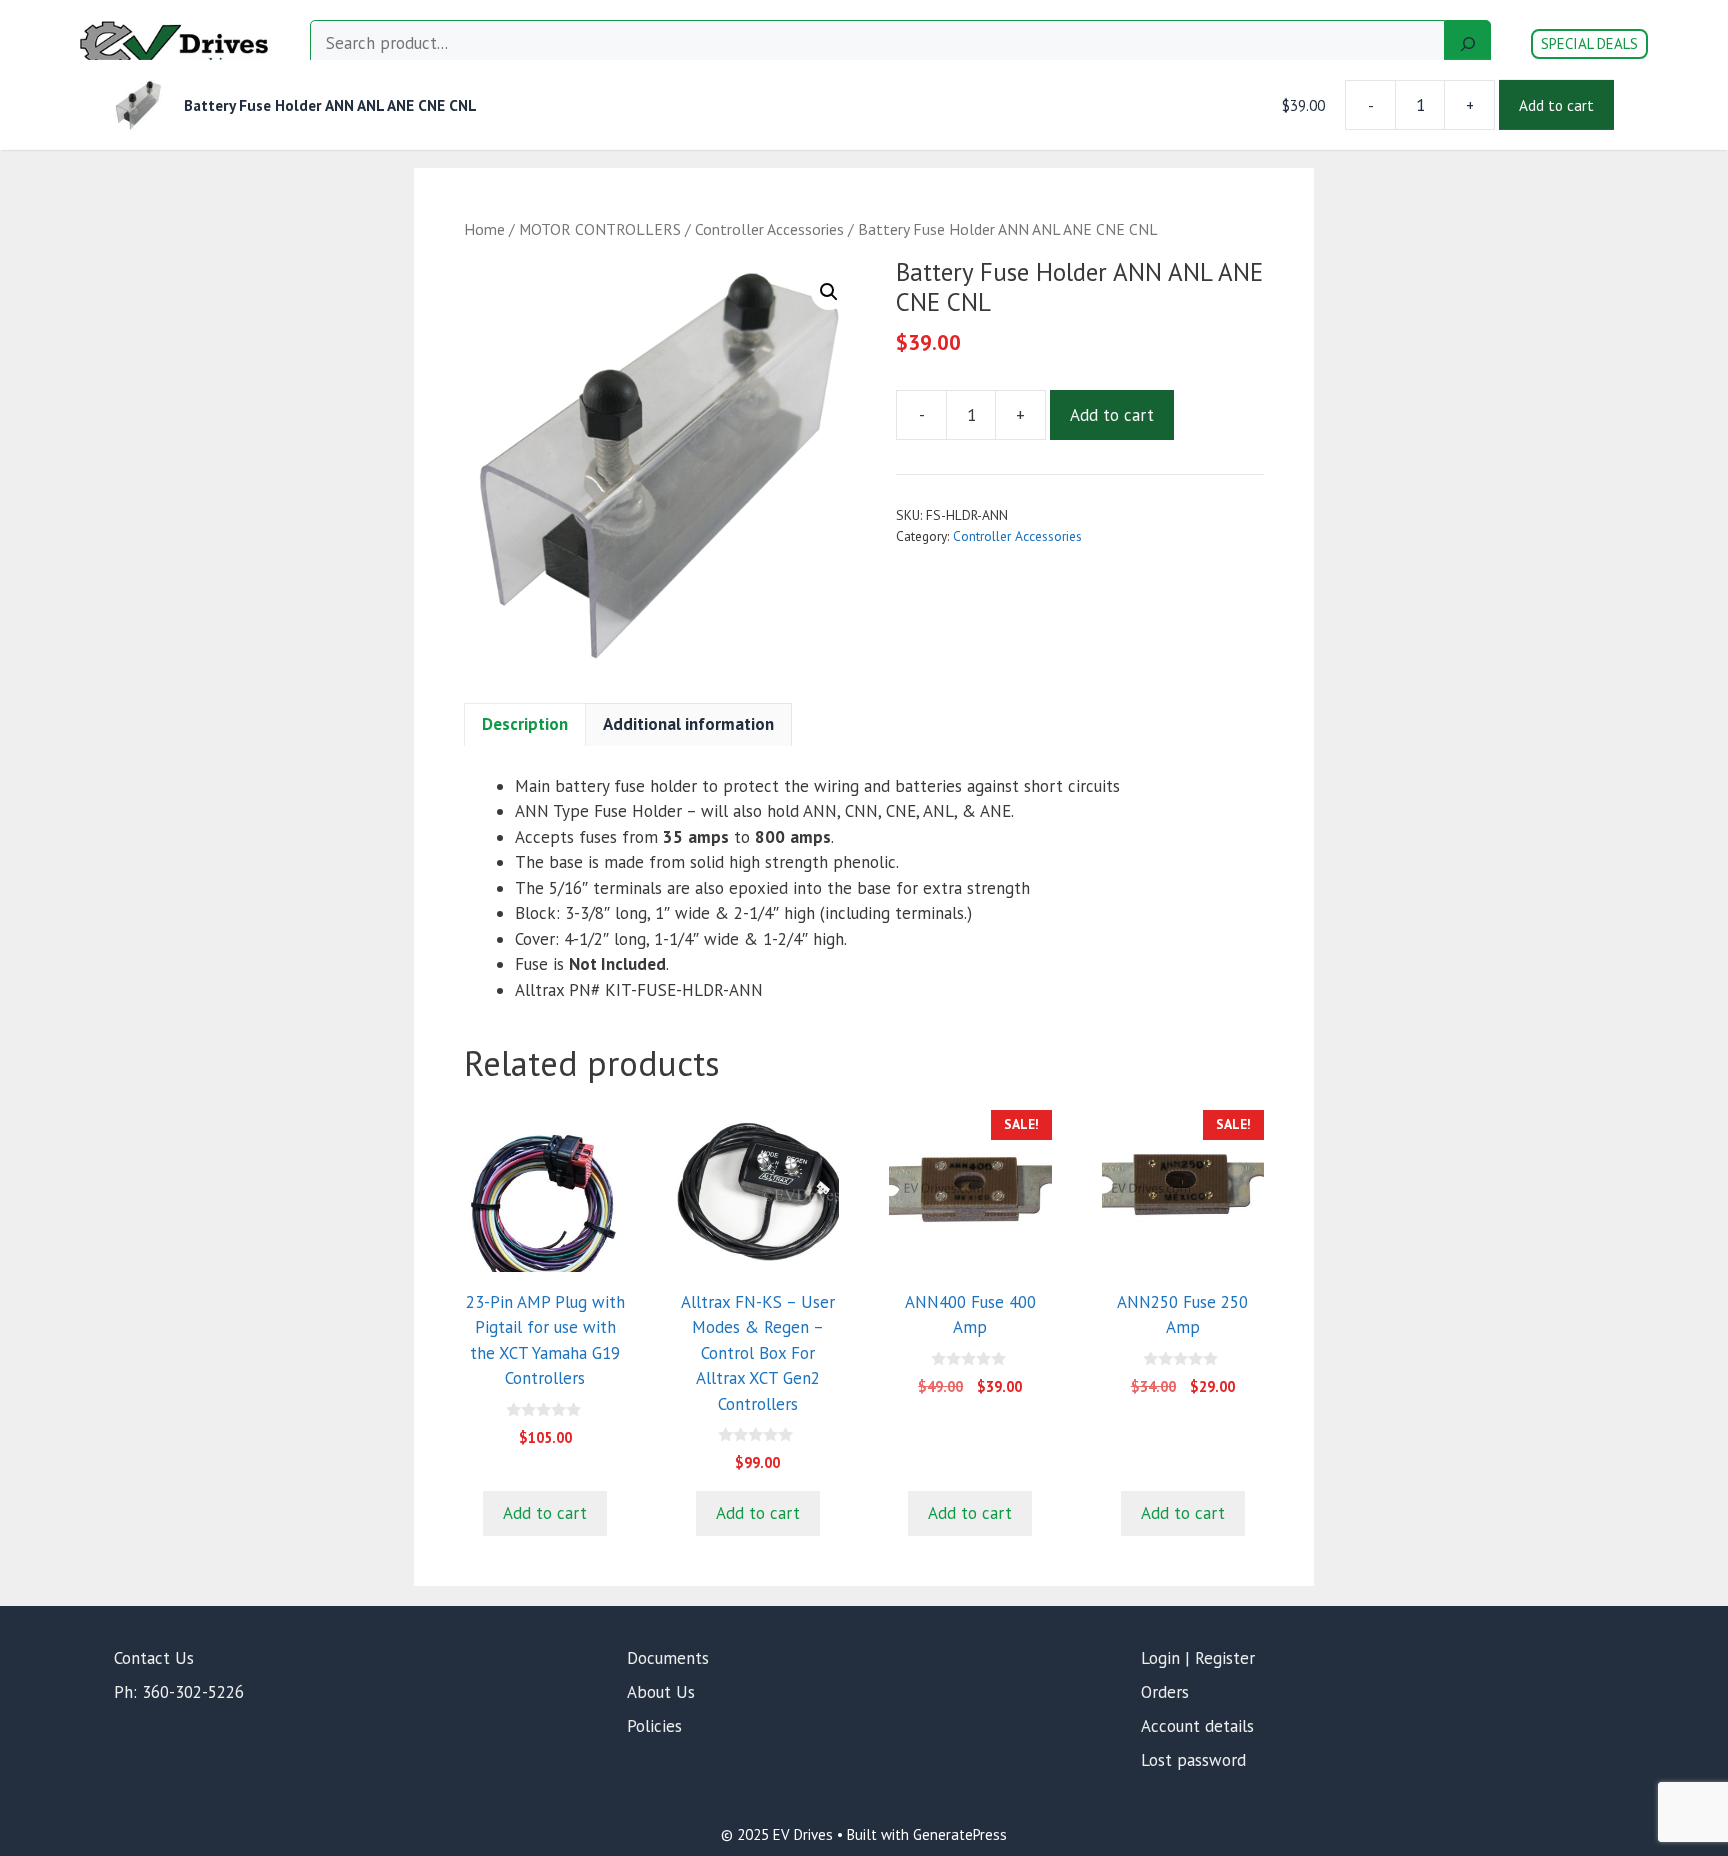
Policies (654, 1726)
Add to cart (1112, 415)
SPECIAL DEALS (1589, 43)
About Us (661, 1692)
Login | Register (1198, 1658)
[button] (829, 292)
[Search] (1468, 44)
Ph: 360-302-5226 (179, 1692)
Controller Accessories (769, 229)
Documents (668, 1658)
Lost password (1193, 1760)
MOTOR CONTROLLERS (600, 229)
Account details (1197, 1726)
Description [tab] (525, 724)
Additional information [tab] (688, 724)
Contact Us (154, 1658)
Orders (1165, 1692)
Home (484, 229)
